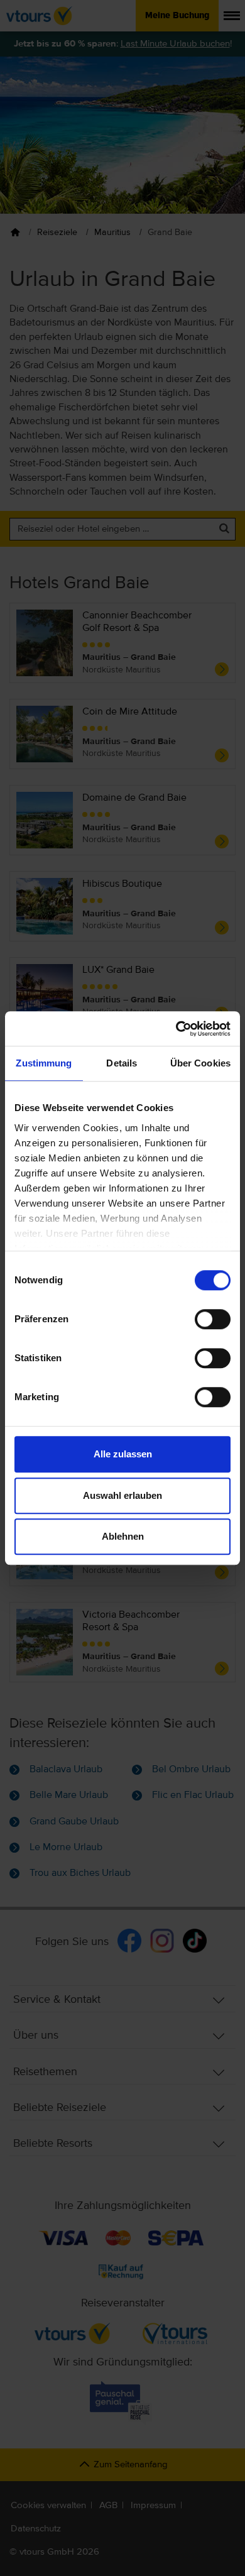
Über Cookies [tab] (200, 1063)
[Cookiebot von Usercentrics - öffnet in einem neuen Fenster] (176, 1029)
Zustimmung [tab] (44, 1063)
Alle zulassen (123, 1454)
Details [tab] (122, 1063)
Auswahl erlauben (122, 1495)
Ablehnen (123, 1536)
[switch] (213, 1319)
